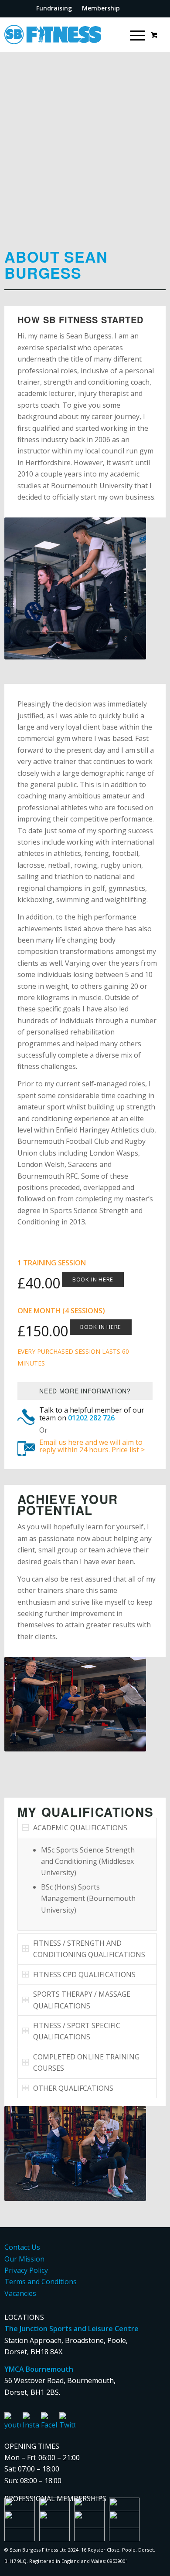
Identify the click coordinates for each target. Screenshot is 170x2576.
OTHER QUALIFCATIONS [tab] (73, 2088)
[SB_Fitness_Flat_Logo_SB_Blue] (53, 34)
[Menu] (133, 34)
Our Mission (24, 2259)
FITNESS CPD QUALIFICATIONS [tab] (84, 1974)
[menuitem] (54, 8)
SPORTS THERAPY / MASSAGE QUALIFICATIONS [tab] (82, 2000)
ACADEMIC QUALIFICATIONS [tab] (80, 1828)
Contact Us (22, 2247)
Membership (101, 8)
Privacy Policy (26, 2270)
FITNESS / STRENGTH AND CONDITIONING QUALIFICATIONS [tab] (89, 1949)
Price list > (128, 1450)
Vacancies (20, 2293)
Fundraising (54, 8)
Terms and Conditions (41, 2282)
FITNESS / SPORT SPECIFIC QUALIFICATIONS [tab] (77, 2031)
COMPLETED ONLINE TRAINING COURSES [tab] (86, 2062)
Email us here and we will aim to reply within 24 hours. (91, 1446)
